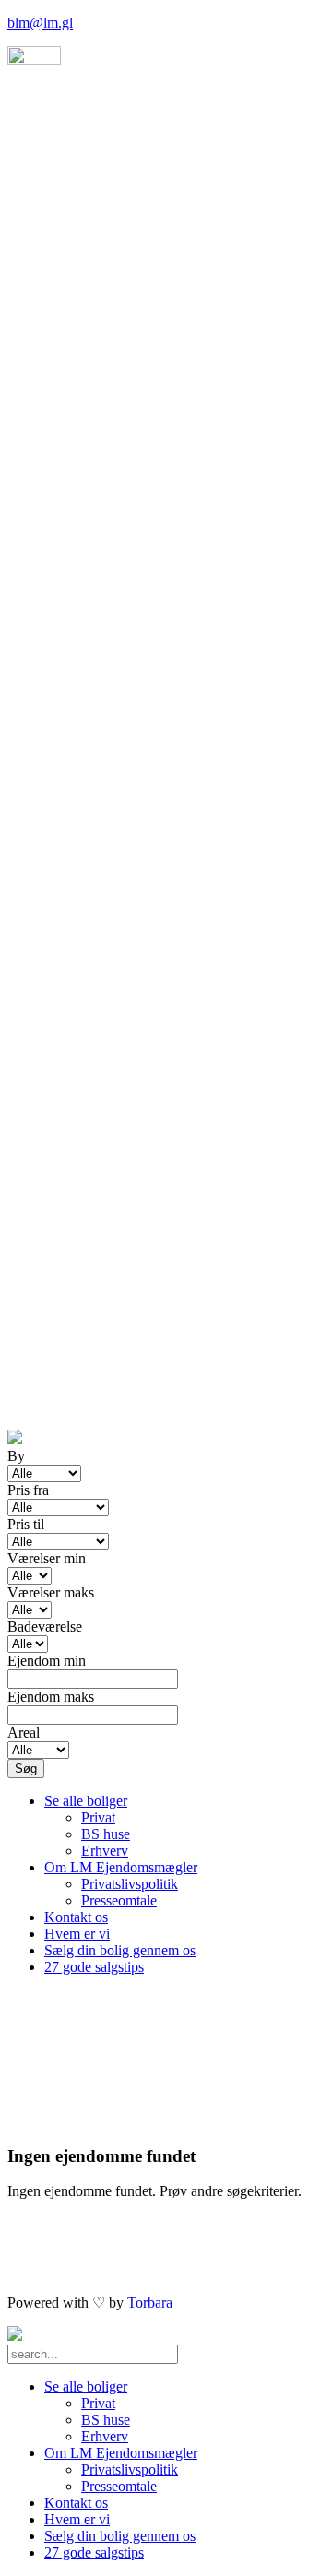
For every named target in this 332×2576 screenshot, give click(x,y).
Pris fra (28, 1490)
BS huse (106, 1834)
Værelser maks (51, 1592)
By (16, 1456)
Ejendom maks (51, 1697)
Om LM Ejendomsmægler (121, 1867)
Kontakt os (76, 1917)
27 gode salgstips (94, 1967)
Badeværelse (45, 1626)
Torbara (150, 2303)
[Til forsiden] (15, 2336)
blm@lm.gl (40, 23)
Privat (98, 1817)
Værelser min (47, 1558)
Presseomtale (119, 1900)
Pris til (26, 1524)
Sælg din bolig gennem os (120, 1950)
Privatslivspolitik (130, 1884)
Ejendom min (47, 1661)
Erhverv (105, 1851)
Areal (24, 1733)
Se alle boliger (86, 1801)
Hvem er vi (77, 1934)
